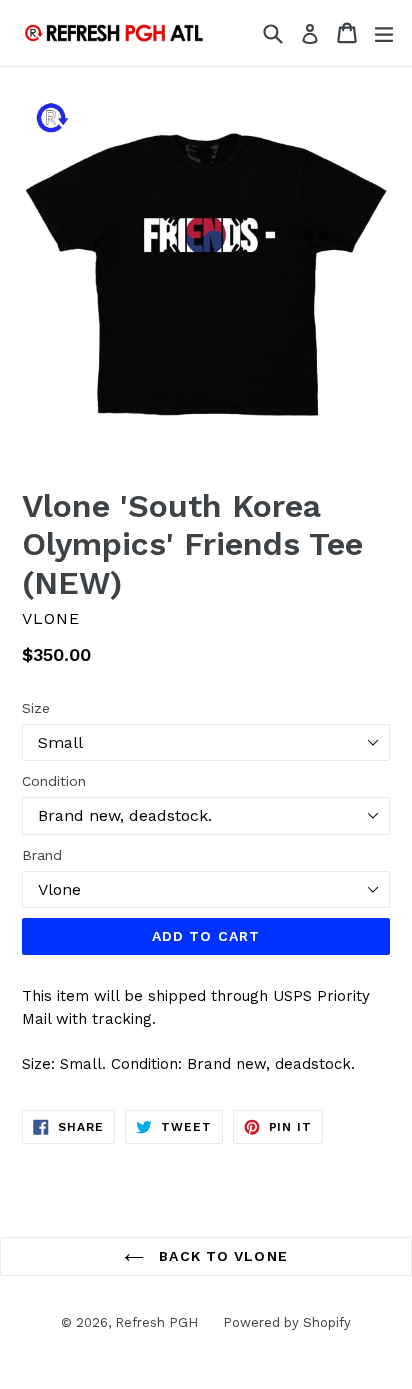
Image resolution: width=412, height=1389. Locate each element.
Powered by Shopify (287, 1322)
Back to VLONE (221, 1256)
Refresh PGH (156, 1322)
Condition (54, 781)
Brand (42, 855)
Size (36, 708)
